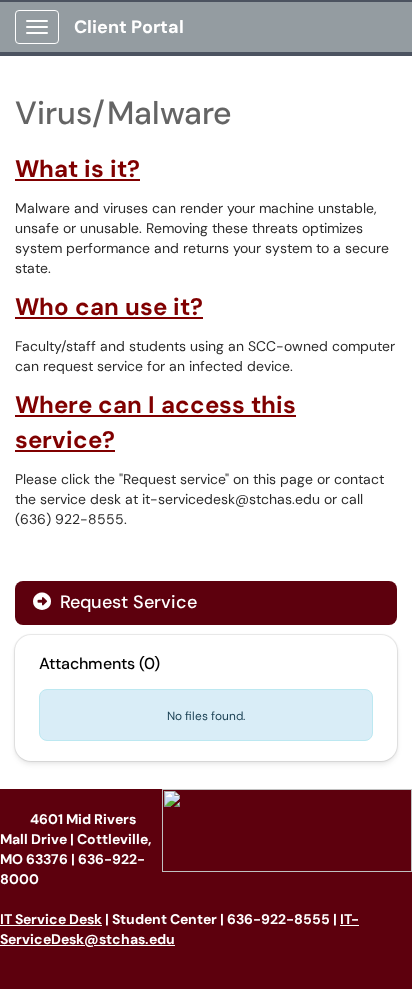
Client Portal (129, 27)
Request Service (126, 602)
